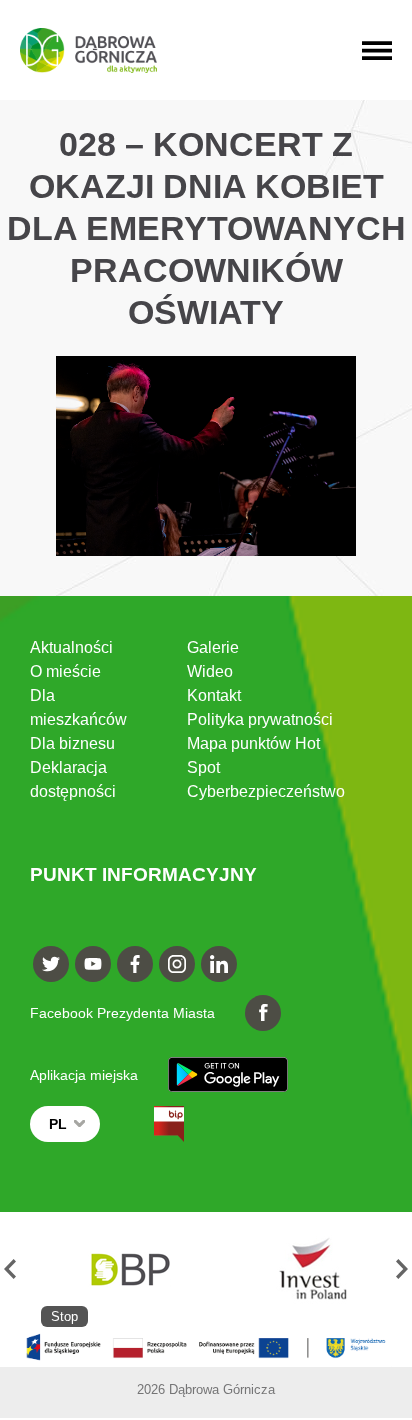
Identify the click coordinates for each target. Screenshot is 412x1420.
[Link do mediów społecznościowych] (51, 964)
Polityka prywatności (260, 719)
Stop (64, 1316)
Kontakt (214, 695)
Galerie (213, 647)
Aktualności (71, 647)
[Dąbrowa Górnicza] (88, 50)
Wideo (210, 671)
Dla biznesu (72, 743)
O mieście (65, 671)
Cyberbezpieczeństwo (266, 791)
